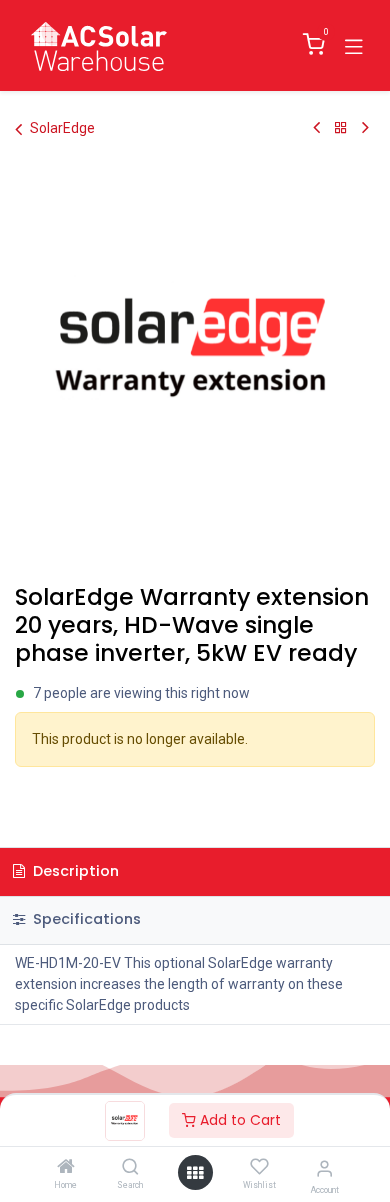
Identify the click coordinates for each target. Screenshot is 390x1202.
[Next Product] (365, 128)
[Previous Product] (316, 128)
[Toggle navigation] (354, 45)
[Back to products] (341, 128)
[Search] (130, 1168)
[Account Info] (324, 1168)
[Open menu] (195, 1173)
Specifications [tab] (85, 919)
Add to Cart (238, 1120)
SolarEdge (62, 128)
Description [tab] (74, 871)
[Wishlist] (259, 1167)
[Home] (66, 1168)
